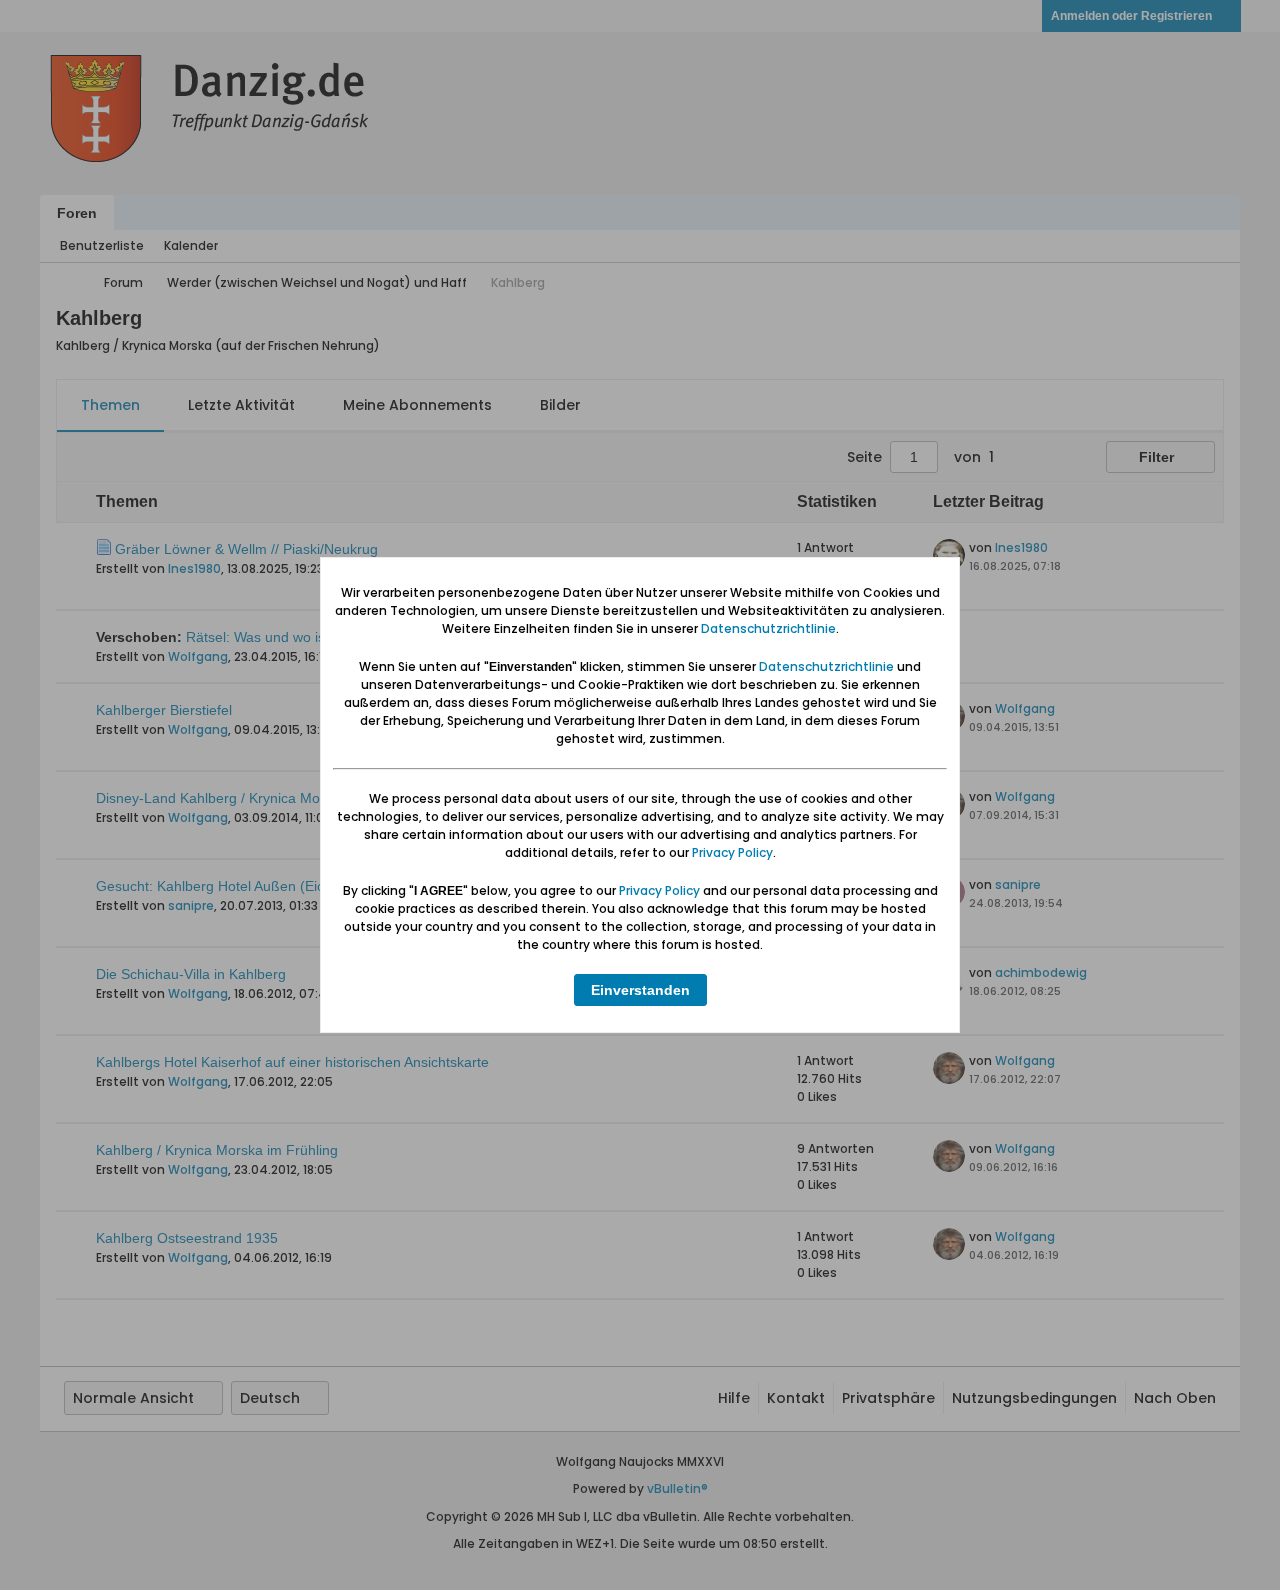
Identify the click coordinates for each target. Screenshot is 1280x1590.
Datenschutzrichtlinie (768, 628)
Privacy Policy (732, 852)
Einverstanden (640, 990)
